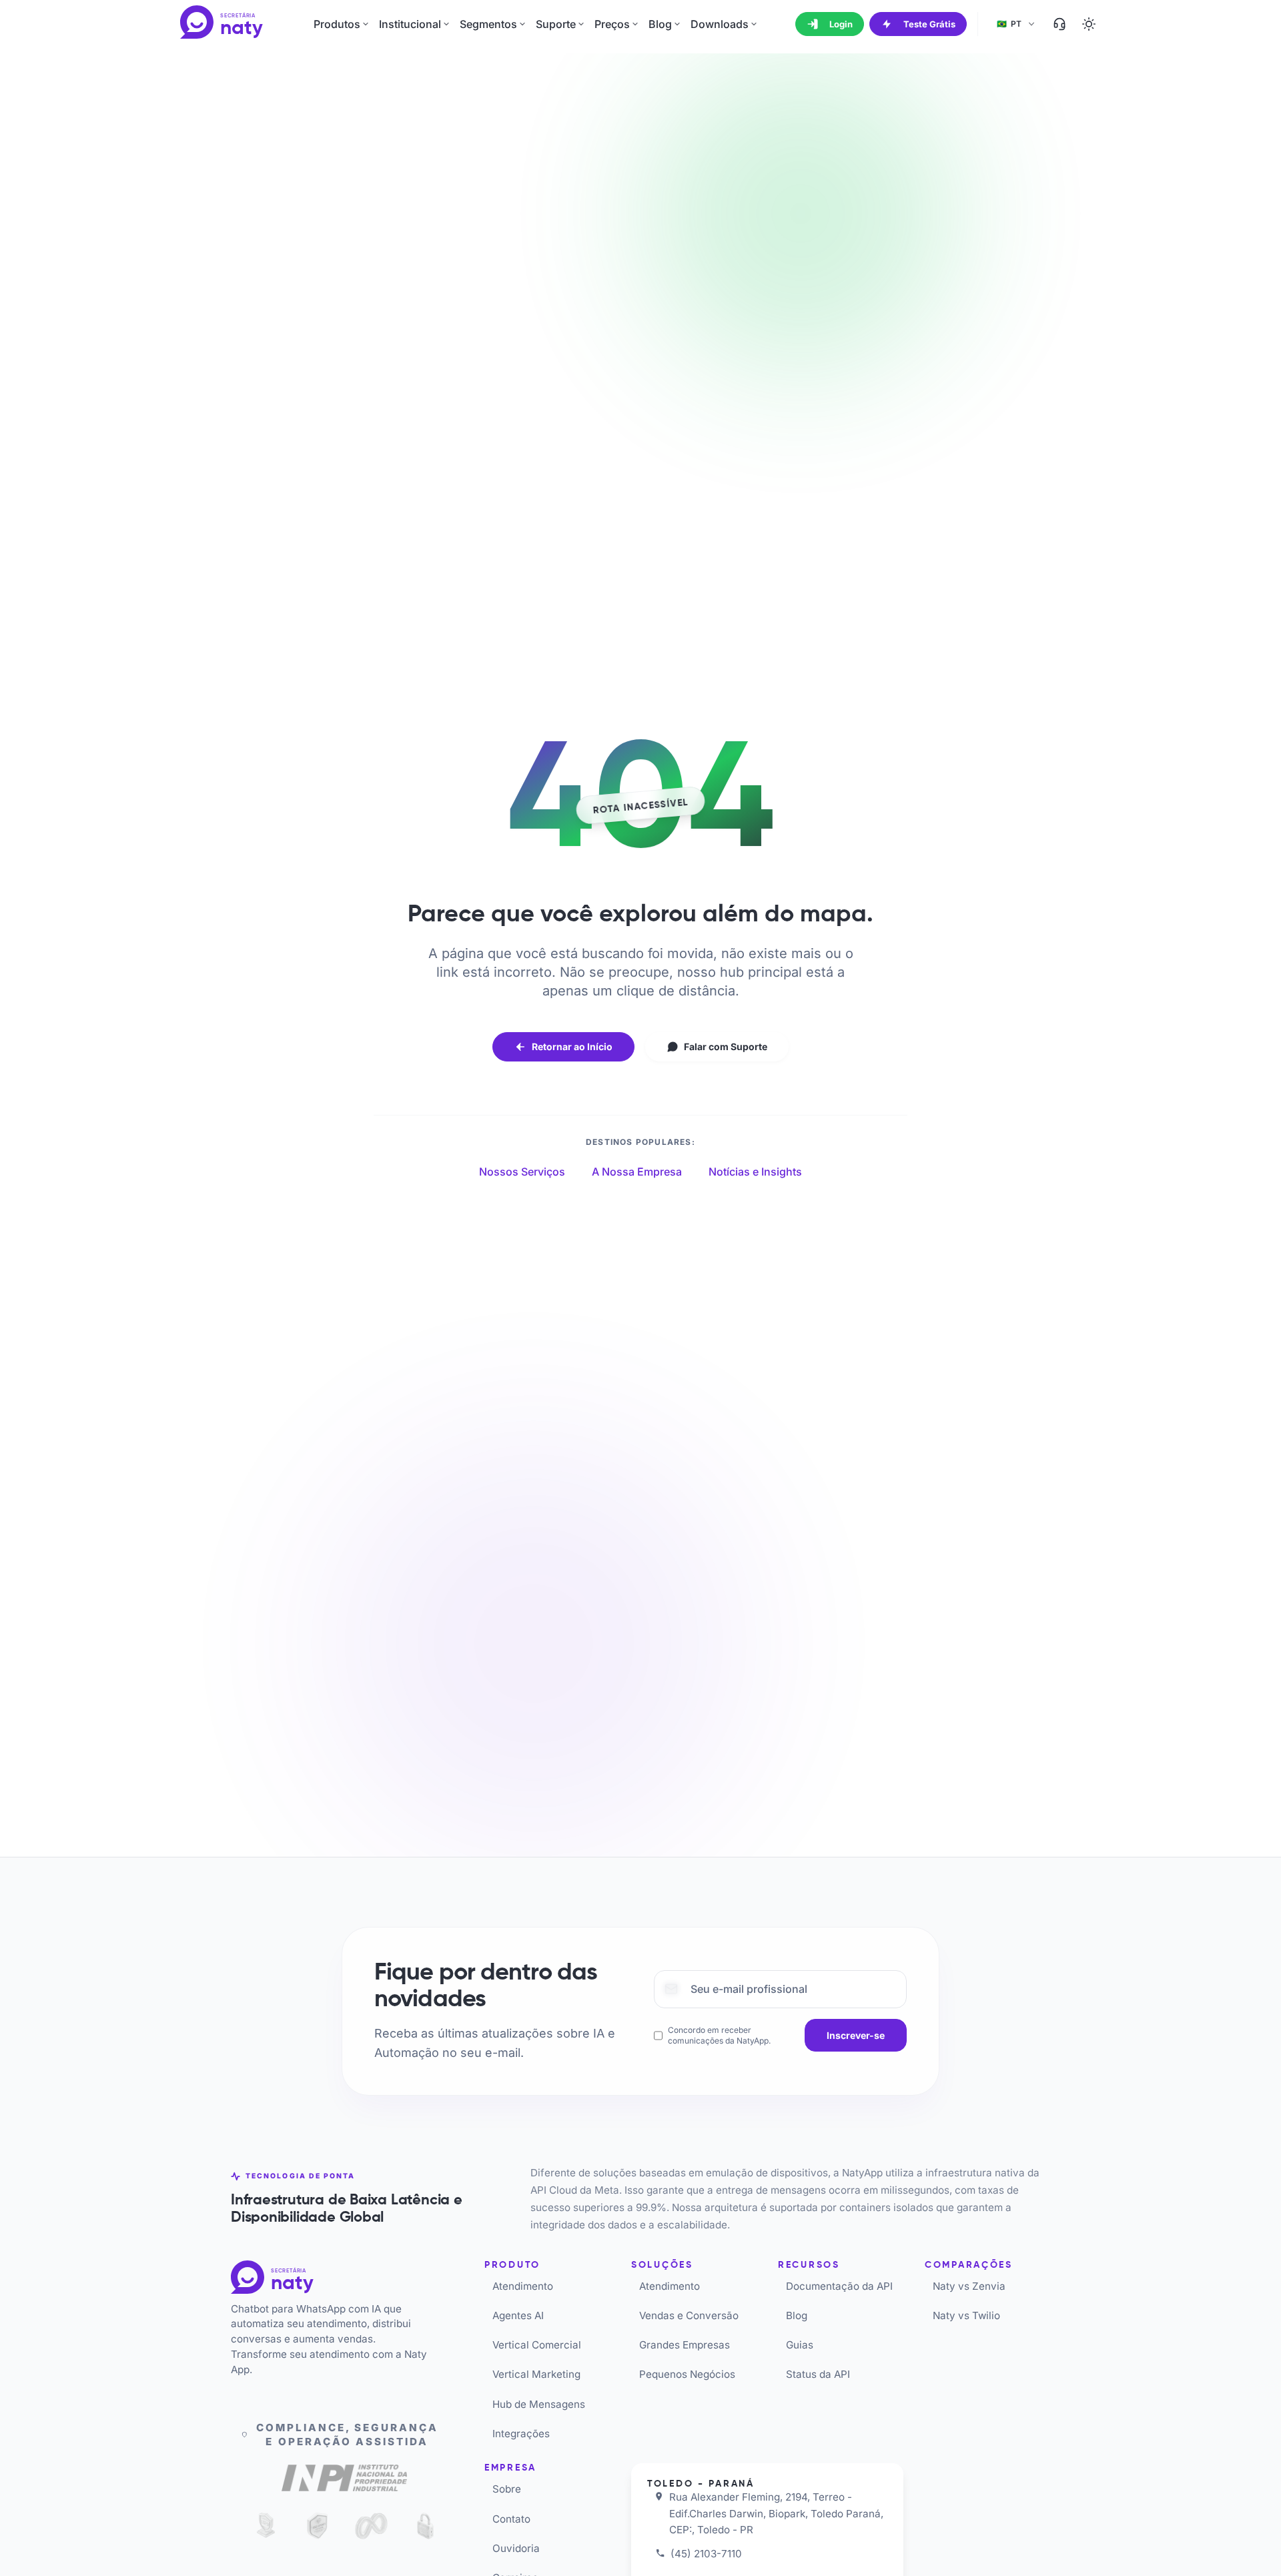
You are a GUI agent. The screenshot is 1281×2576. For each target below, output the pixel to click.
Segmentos (488, 24)
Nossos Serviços (522, 1172)
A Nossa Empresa (637, 1172)
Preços (612, 24)
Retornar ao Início (572, 1046)
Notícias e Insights (755, 1172)
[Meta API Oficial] (371, 2526)
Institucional (410, 24)
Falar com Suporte (726, 1046)
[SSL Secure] (425, 2526)
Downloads (720, 24)
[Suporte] (1059, 24)
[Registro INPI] (344, 2481)
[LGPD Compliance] (263, 2526)
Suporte (556, 24)
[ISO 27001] (317, 2526)
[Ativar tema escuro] (1089, 24)
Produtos (337, 24)
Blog (660, 24)
